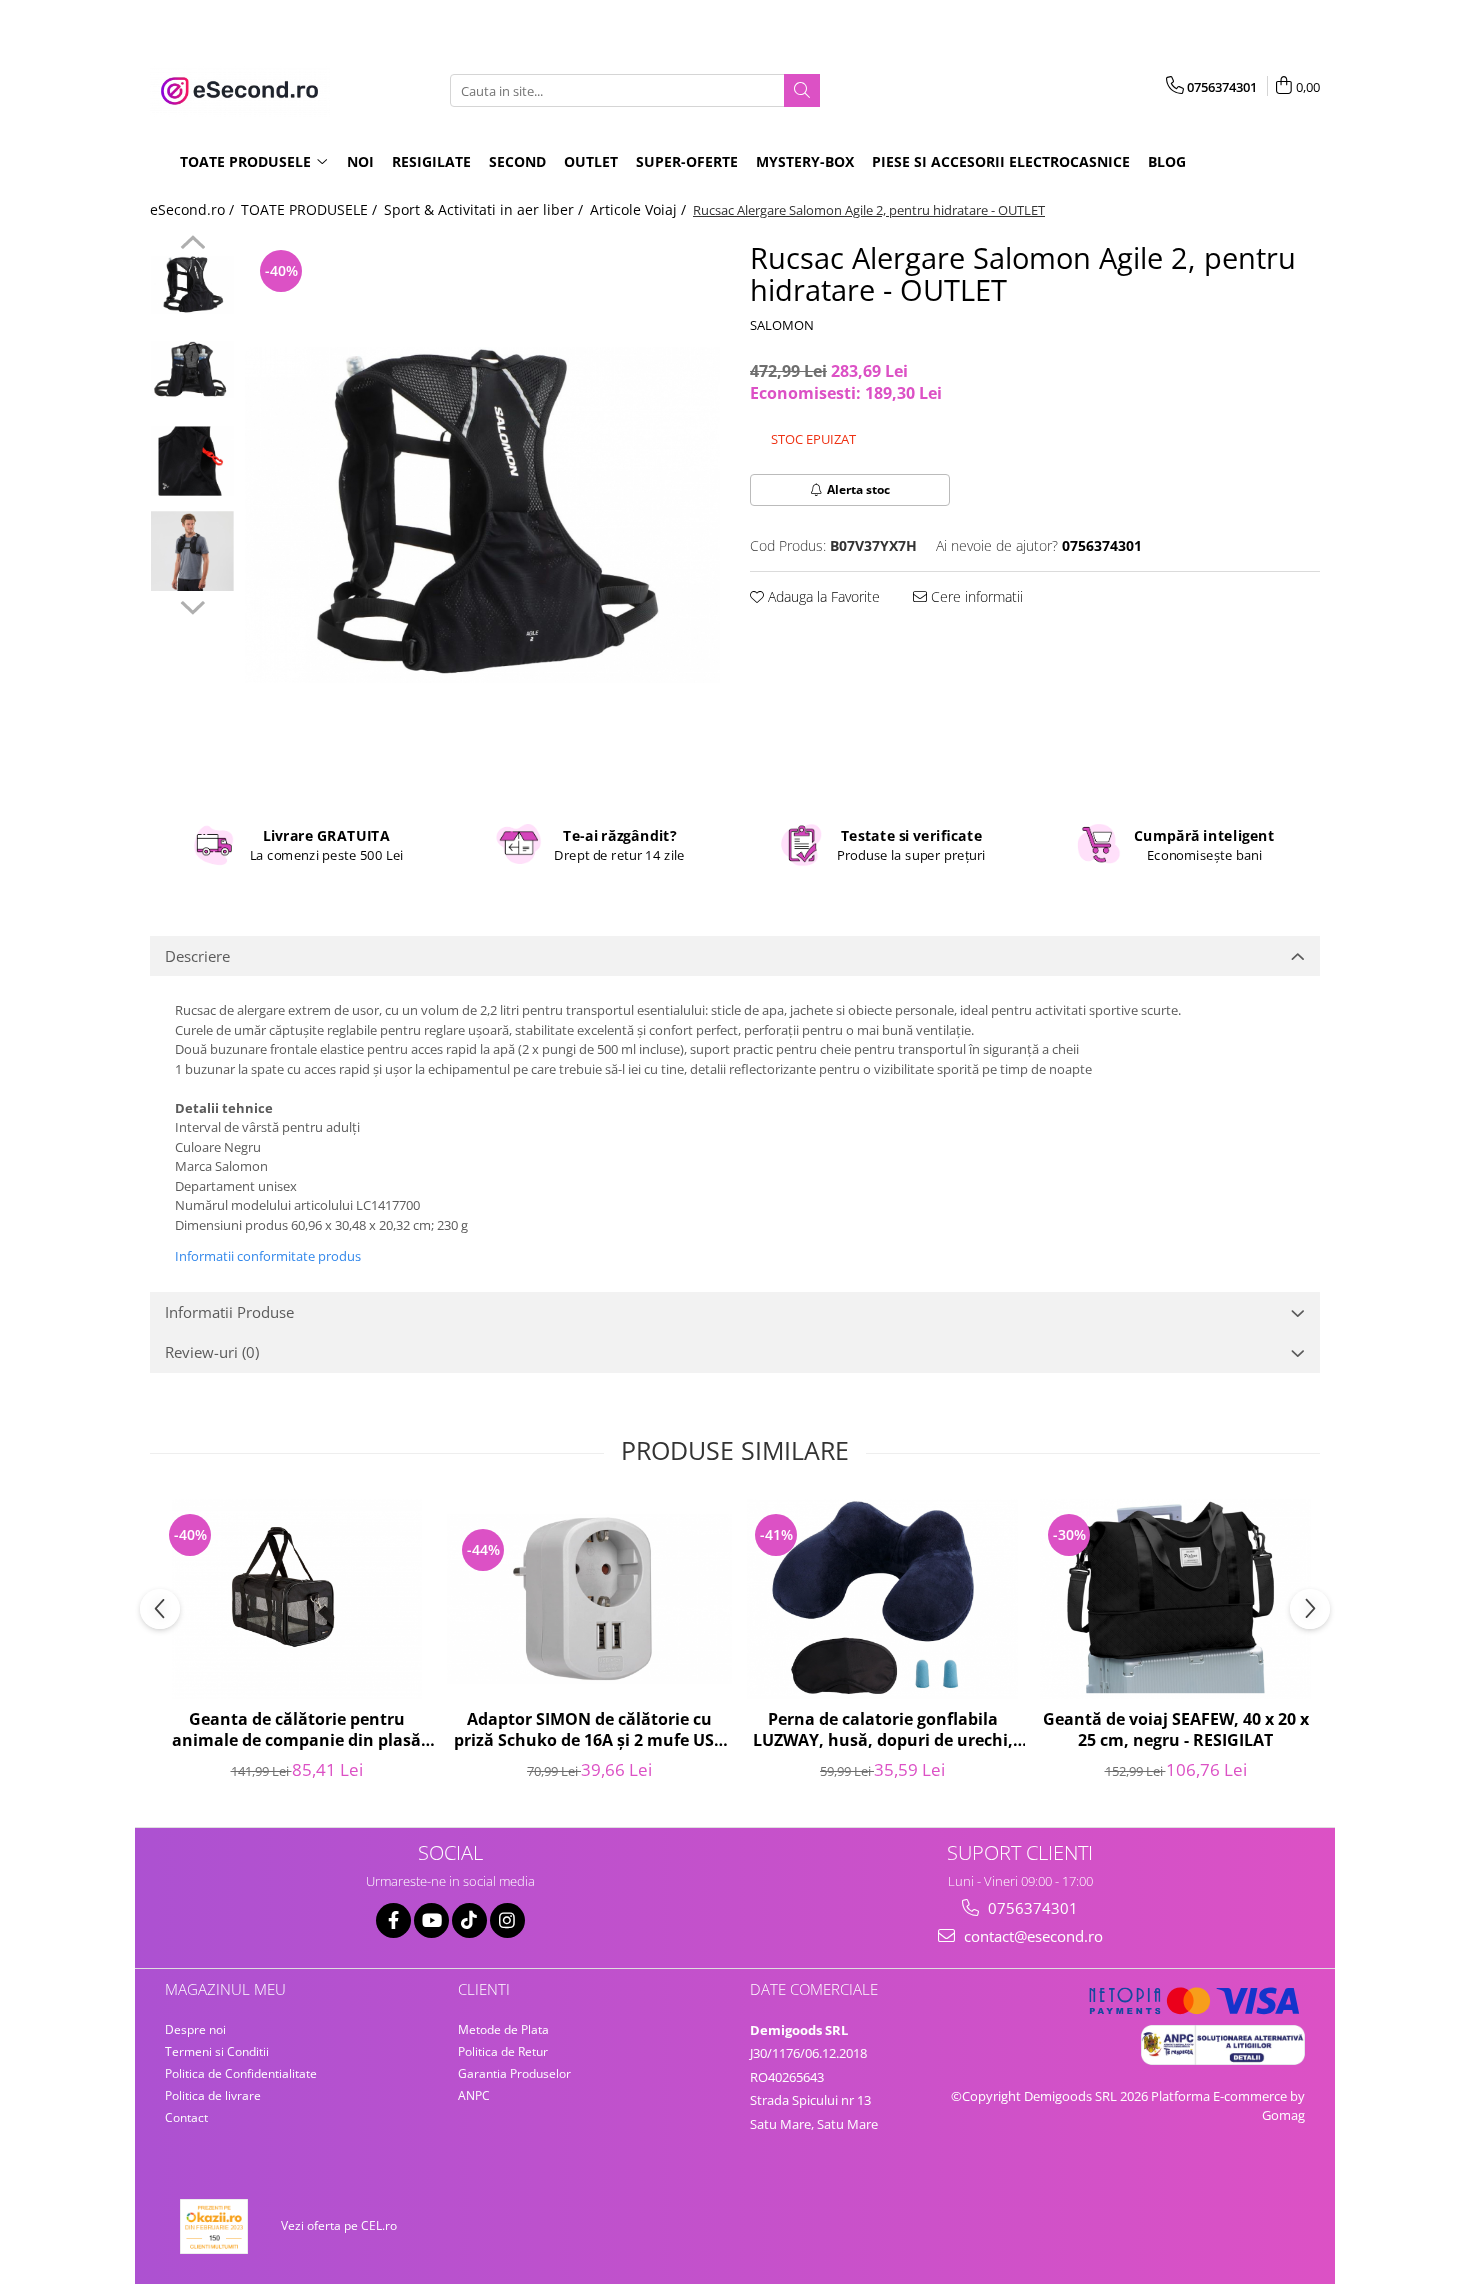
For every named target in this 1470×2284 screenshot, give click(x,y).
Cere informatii (975, 596)
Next (192, 605)
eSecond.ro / (194, 209)
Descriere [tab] (197, 956)
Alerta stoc (858, 489)
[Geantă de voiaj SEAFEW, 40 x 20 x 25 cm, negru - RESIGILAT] (1175, 1599)
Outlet (591, 161)
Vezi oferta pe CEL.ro (339, 2225)
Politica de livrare (213, 2095)
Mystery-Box (805, 161)
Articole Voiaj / (640, 209)
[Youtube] (431, 1920)
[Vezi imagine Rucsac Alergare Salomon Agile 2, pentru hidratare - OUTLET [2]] (192, 461)
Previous (192, 245)
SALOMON (782, 325)
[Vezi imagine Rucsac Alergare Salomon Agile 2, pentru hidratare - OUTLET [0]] (192, 285)
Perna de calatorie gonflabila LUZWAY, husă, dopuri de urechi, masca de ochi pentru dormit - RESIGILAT (883, 1731)
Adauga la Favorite (822, 596)
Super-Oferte (687, 161)
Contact (186, 2117)
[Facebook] (393, 1920)
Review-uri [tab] (212, 1352)
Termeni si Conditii (217, 2051)
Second (517, 161)
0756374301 (1031, 1908)
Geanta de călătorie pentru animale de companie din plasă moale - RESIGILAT (296, 1731)
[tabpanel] (482, 515)
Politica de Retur (503, 2051)
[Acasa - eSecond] (250, 91)
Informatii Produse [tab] (229, 1312)
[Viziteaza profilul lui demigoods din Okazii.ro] (214, 2226)
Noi (360, 161)
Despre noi (195, 2029)
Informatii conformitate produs (268, 1256)
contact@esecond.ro (1031, 1936)
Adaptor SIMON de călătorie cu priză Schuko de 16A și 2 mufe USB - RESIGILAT (589, 1731)
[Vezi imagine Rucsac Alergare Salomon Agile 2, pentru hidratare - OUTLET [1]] (192, 370)
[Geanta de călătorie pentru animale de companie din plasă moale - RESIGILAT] (296, 1599)
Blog (1167, 161)
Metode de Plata (503, 2029)
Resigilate (431, 161)
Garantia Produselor (514, 2073)
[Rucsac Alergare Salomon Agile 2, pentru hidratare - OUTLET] (482, 515)
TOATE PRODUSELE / (311, 209)
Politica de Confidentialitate (241, 2073)
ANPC (474, 2095)
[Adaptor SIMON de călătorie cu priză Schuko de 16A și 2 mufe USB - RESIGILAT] (589, 1599)
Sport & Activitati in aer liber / (485, 209)
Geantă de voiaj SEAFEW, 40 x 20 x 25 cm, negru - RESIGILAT (1176, 1730)
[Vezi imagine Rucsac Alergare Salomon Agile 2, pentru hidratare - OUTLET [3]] (192, 551)
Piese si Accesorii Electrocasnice (1001, 161)
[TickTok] (469, 1920)
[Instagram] (507, 1920)
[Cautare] (802, 90)
